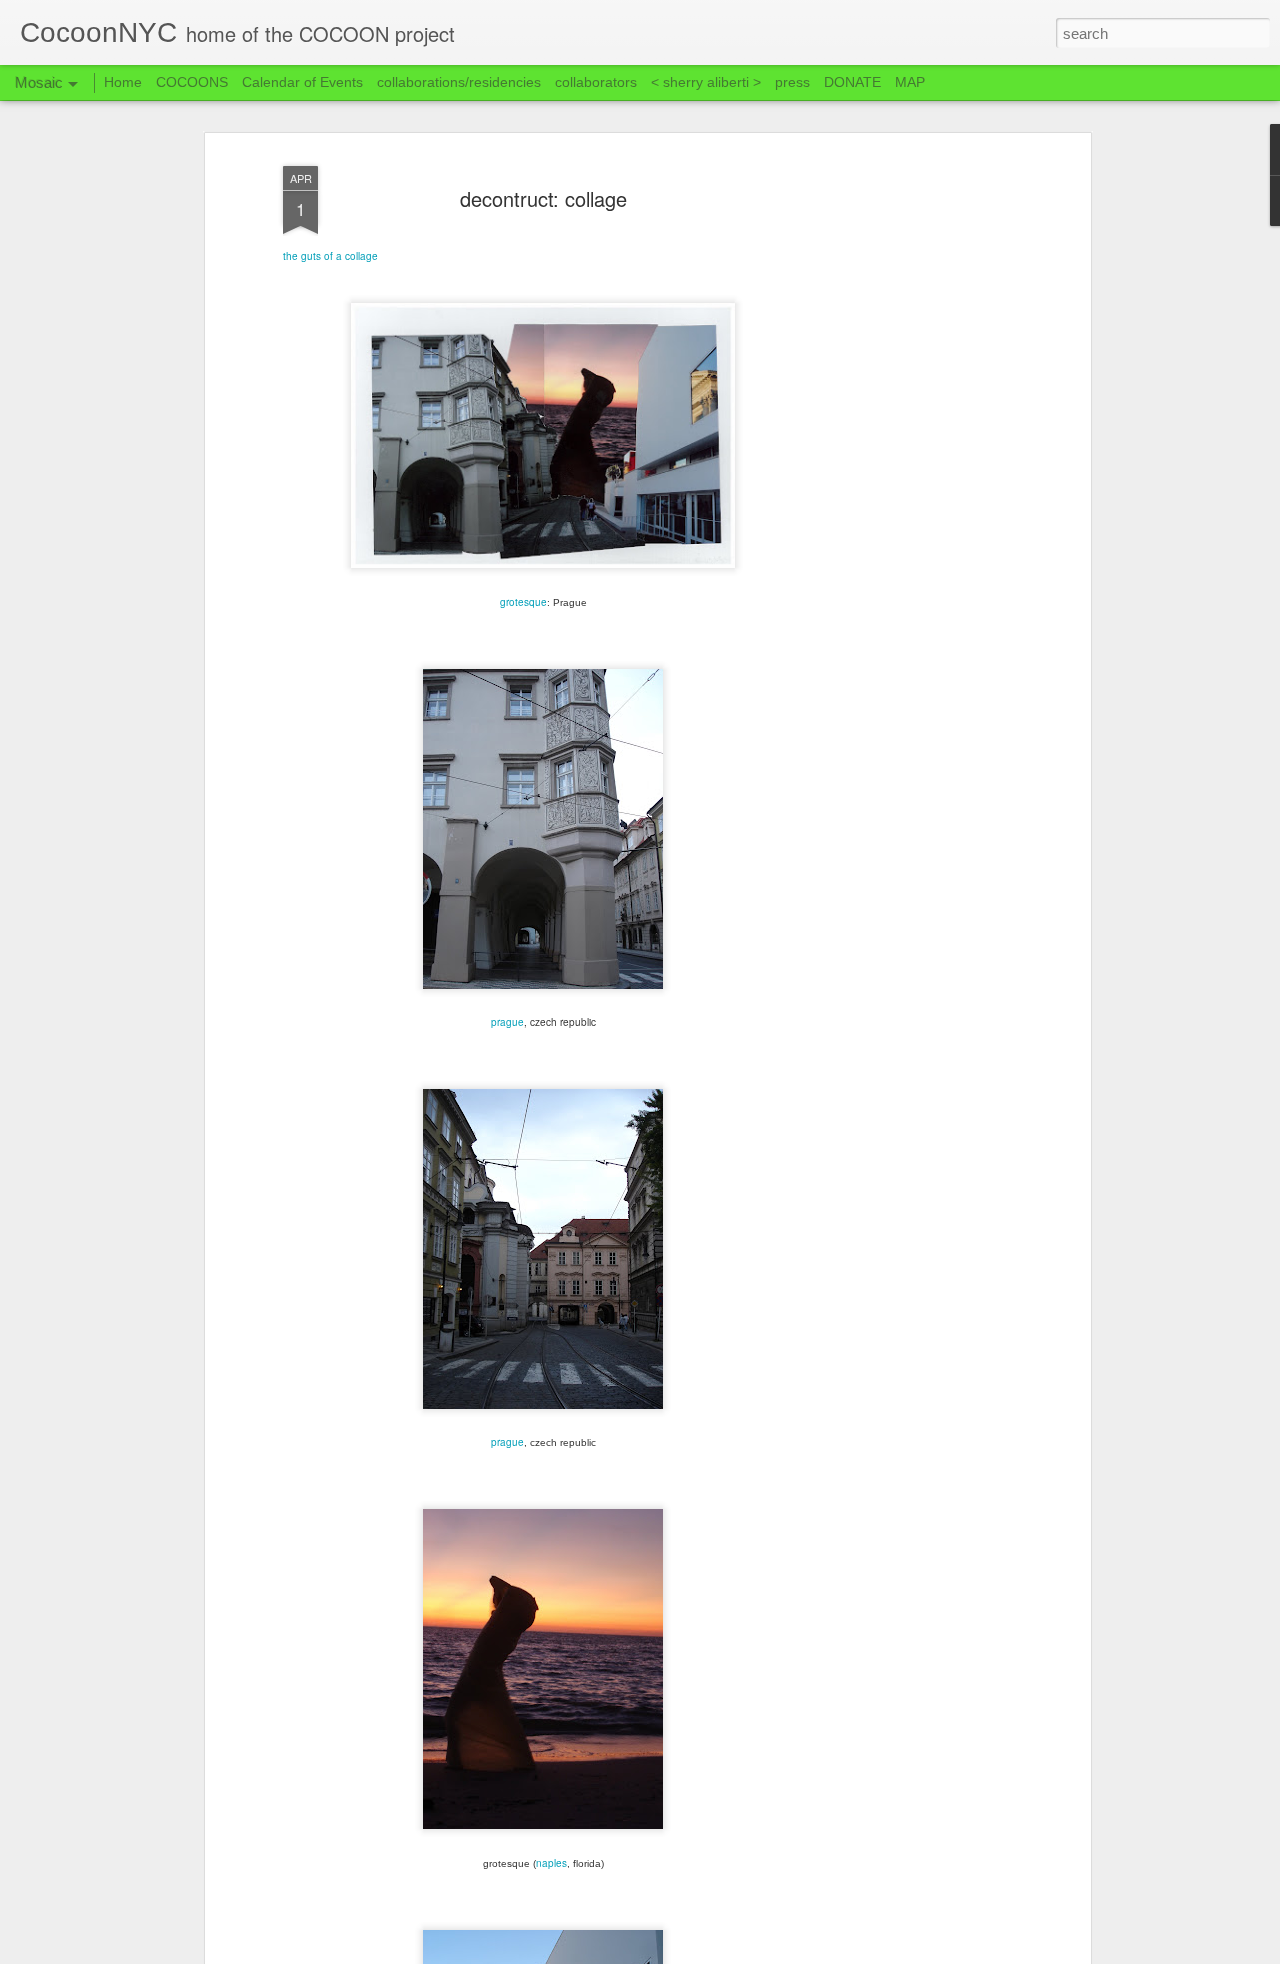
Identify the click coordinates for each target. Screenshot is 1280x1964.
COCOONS (192, 82)
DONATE (852, 82)
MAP (910, 82)
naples (551, 1863)
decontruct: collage (543, 198)
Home (123, 82)
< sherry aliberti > (706, 82)
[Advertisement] (913, 471)
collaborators (596, 82)
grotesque (523, 602)
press (792, 82)
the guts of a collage (330, 256)
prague (507, 1022)
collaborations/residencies (459, 82)
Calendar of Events (302, 82)
